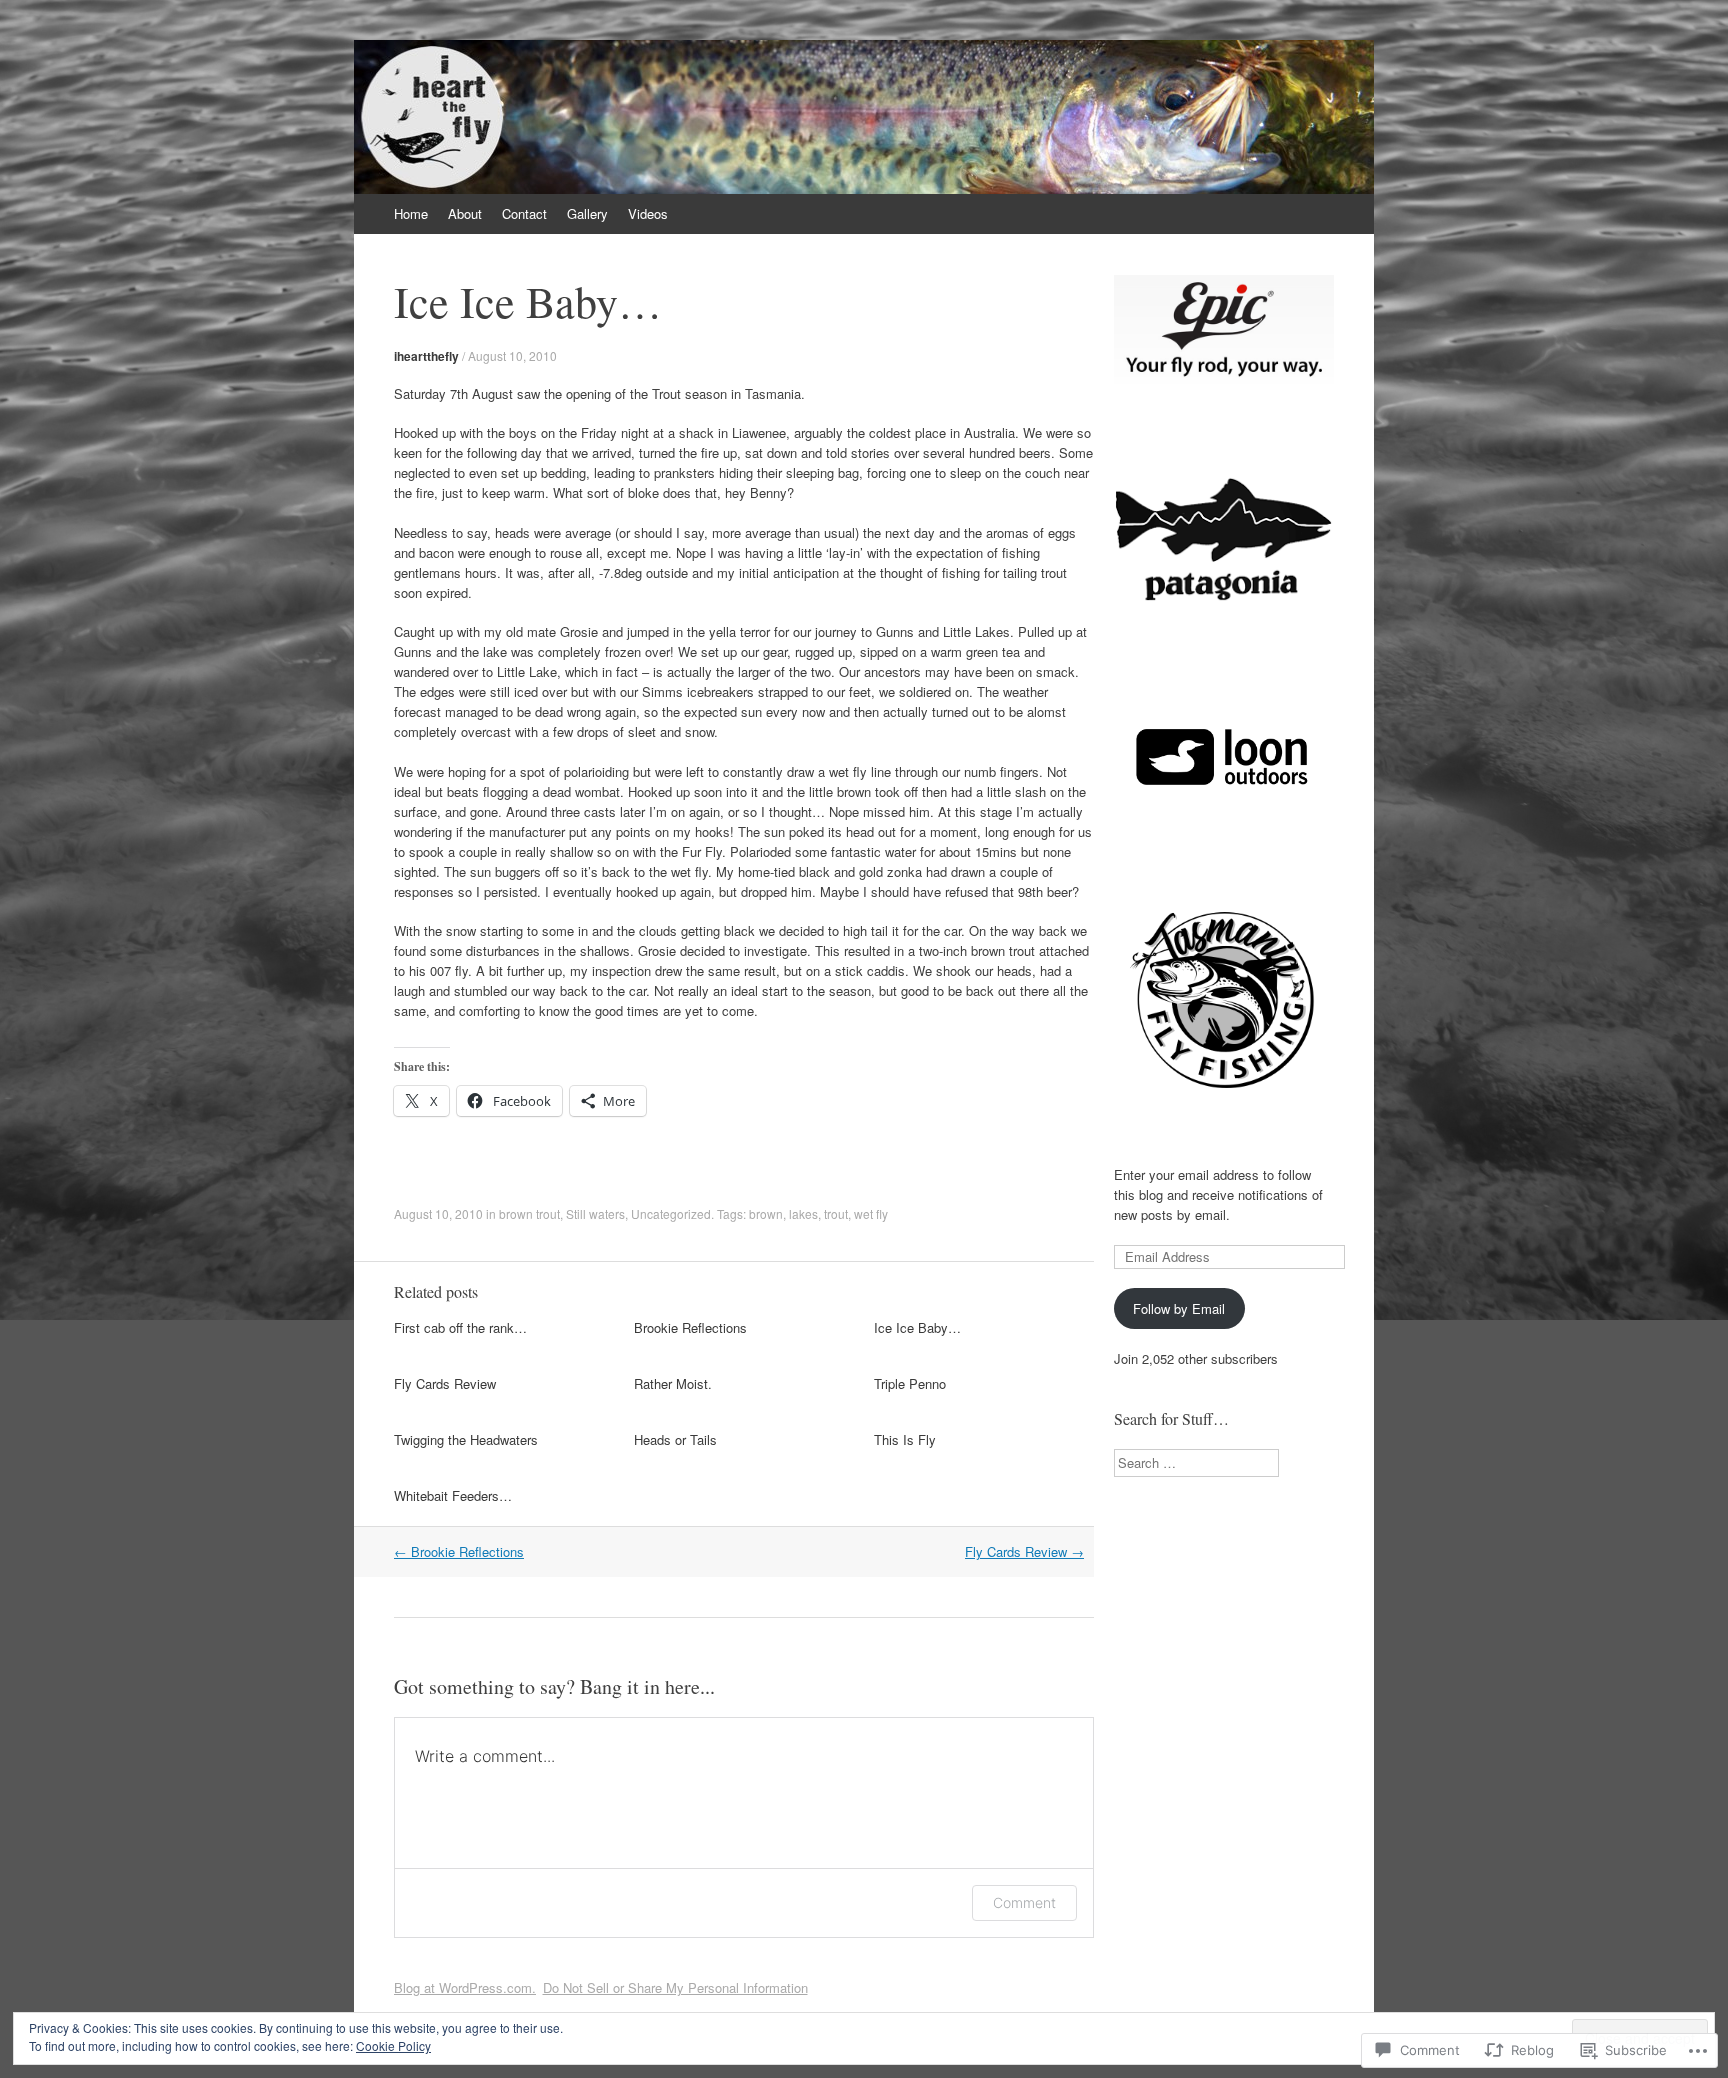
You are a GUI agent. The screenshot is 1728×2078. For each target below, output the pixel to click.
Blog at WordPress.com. (465, 1987)
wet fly (871, 1213)
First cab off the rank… (460, 1327)
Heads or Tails (675, 1439)
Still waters (595, 1213)
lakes (803, 1213)
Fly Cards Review (445, 1383)
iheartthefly (426, 356)
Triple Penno (910, 1383)
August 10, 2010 (512, 355)
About (465, 213)
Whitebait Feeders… (453, 1495)
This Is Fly (905, 1439)
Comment (1024, 1902)
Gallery (587, 213)
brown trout (529, 1213)
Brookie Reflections (690, 1327)
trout (836, 1213)
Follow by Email (1179, 1308)
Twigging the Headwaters (466, 1439)
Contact (524, 213)
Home (411, 213)
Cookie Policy (393, 2045)
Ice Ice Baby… (917, 1327)
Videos (648, 213)
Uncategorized (671, 1213)
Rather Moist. (673, 1383)
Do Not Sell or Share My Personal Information (675, 1987)
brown (766, 1213)
